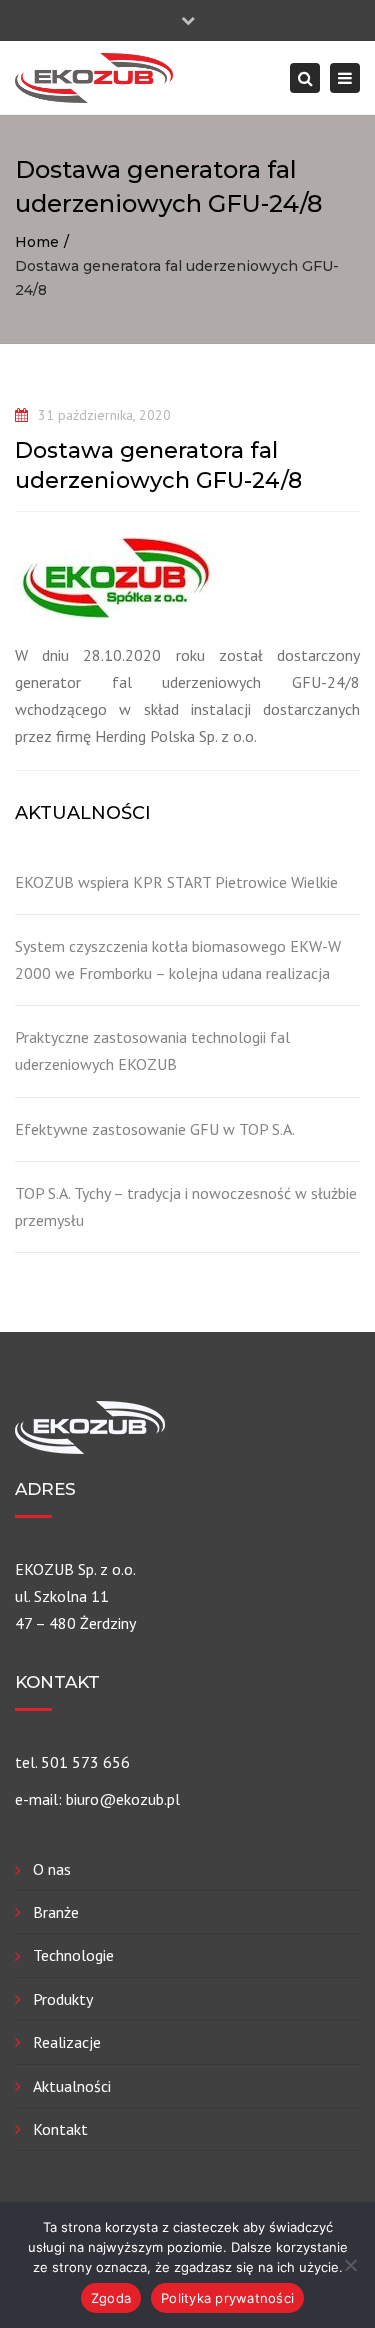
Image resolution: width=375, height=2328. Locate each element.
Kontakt (60, 2129)
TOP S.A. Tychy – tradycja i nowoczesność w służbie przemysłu (186, 1206)
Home (37, 242)
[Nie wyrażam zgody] (350, 2265)
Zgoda (111, 2298)
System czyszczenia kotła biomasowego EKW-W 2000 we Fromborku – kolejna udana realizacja (178, 959)
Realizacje (67, 2042)
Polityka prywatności (227, 2298)
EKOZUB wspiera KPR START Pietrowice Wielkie (176, 882)
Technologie (73, 1955)
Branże (56, 1912)
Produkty (63, 1999)
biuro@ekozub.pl (123, 1799)
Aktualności (72, 2086)
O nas (52, 1869)
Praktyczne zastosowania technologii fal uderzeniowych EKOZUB (152, 1050)
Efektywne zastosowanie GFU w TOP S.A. (155, 1129)
